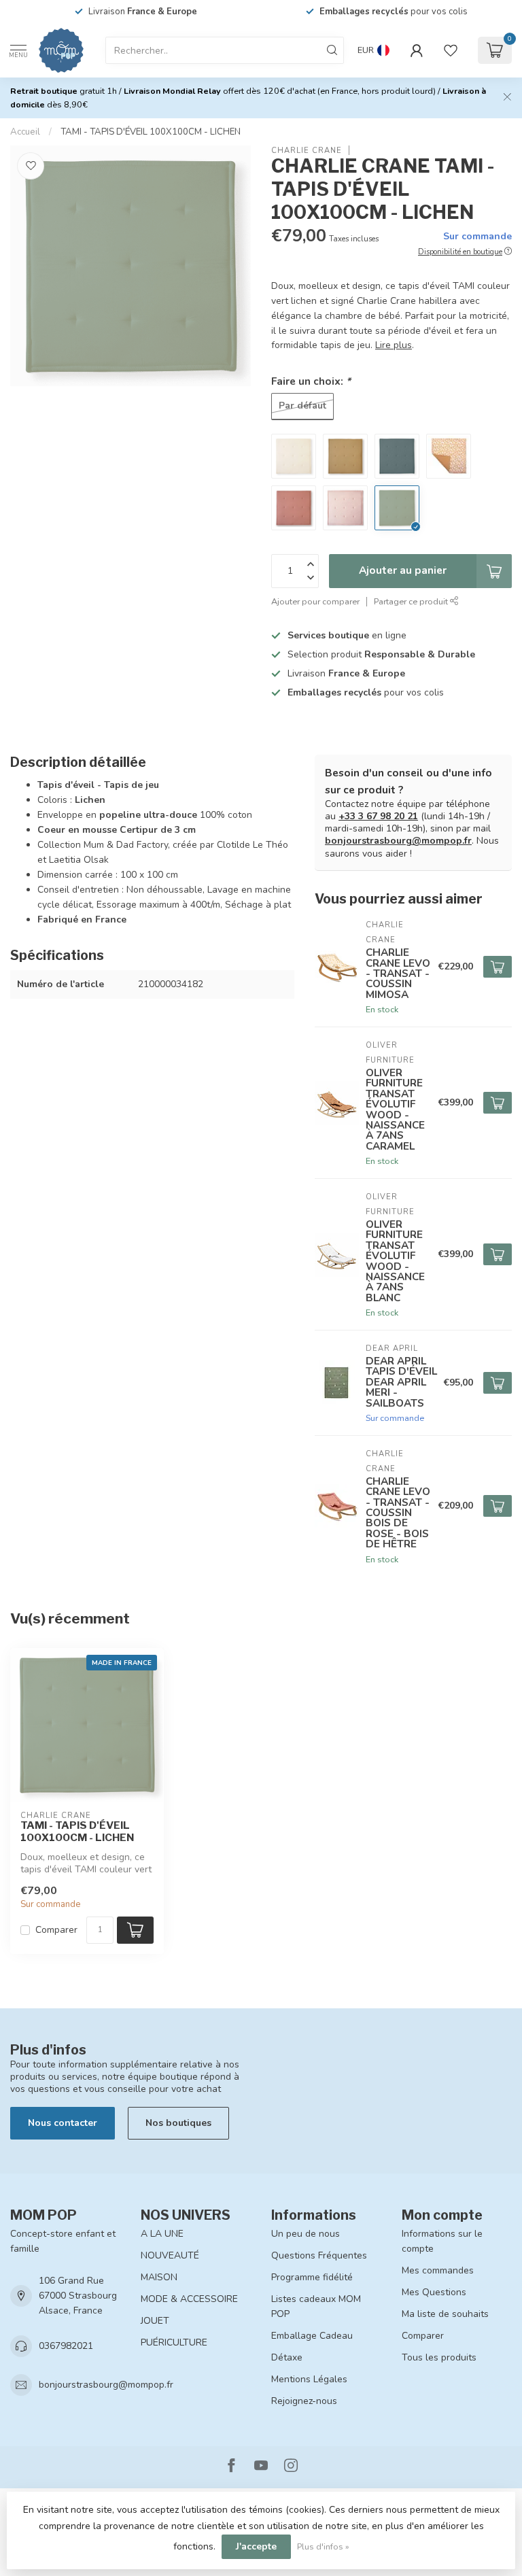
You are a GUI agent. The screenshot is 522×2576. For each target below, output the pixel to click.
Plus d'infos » (323, 2546)
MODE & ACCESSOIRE (189, 2299)
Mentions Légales (309, 2379)
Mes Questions (434, 2292)
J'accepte (256, 2546)
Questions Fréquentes (319, 2255)
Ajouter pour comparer (315, 601)
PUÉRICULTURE (174, 2342)
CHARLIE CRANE (307, 151)
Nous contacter (63, 2123)
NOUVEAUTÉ (170, 2255)
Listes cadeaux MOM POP (316, 2306)
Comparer (56, 1930)
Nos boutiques (178, 2123)
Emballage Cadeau (312, 2336)
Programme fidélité (312, 2277)
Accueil (25, 132)
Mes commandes (438, 2270)
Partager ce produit (412, 601)
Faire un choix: (311, 381)
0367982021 (66, 2346)
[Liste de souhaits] (451, 50)
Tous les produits (439, 2357)
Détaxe (287, 2357)
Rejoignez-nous (304, 2401)
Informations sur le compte (442, 2241)
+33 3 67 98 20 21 (378, 816)
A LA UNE (162, 2234)
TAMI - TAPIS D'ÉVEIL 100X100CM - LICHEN (151, 132)
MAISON (159, 2277)
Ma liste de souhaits (445, 2314)
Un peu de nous (306, 2234)
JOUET (155, 2321)
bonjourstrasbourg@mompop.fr (398, 841)
